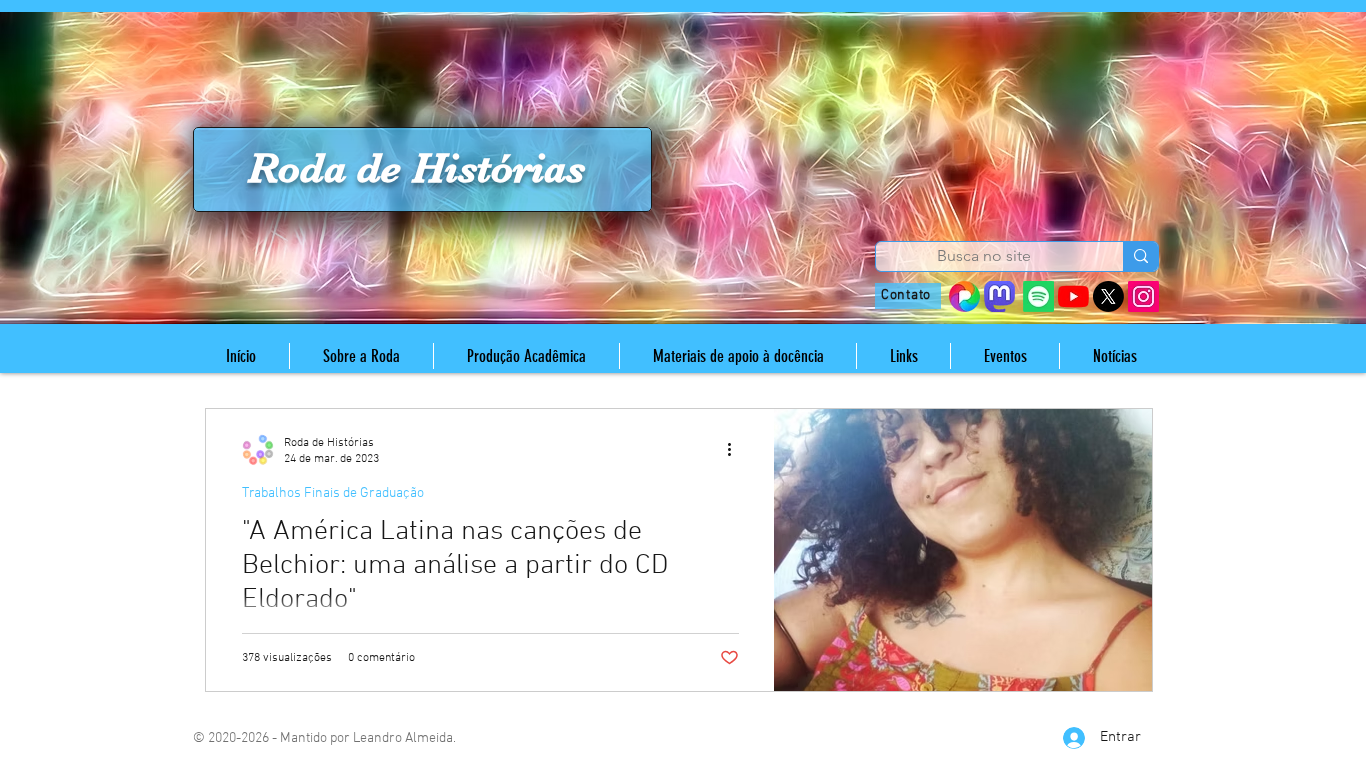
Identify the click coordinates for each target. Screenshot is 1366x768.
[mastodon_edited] (999, 296)
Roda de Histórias (416, 168)
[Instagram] (1143, 296)
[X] (1108, 296)
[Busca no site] (1140, 256)
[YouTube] (1073, 296)
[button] (361, 356)
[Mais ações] (736, 450)
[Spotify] (1038, 296)
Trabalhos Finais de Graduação (333, 493)
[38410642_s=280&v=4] (964, 296)
